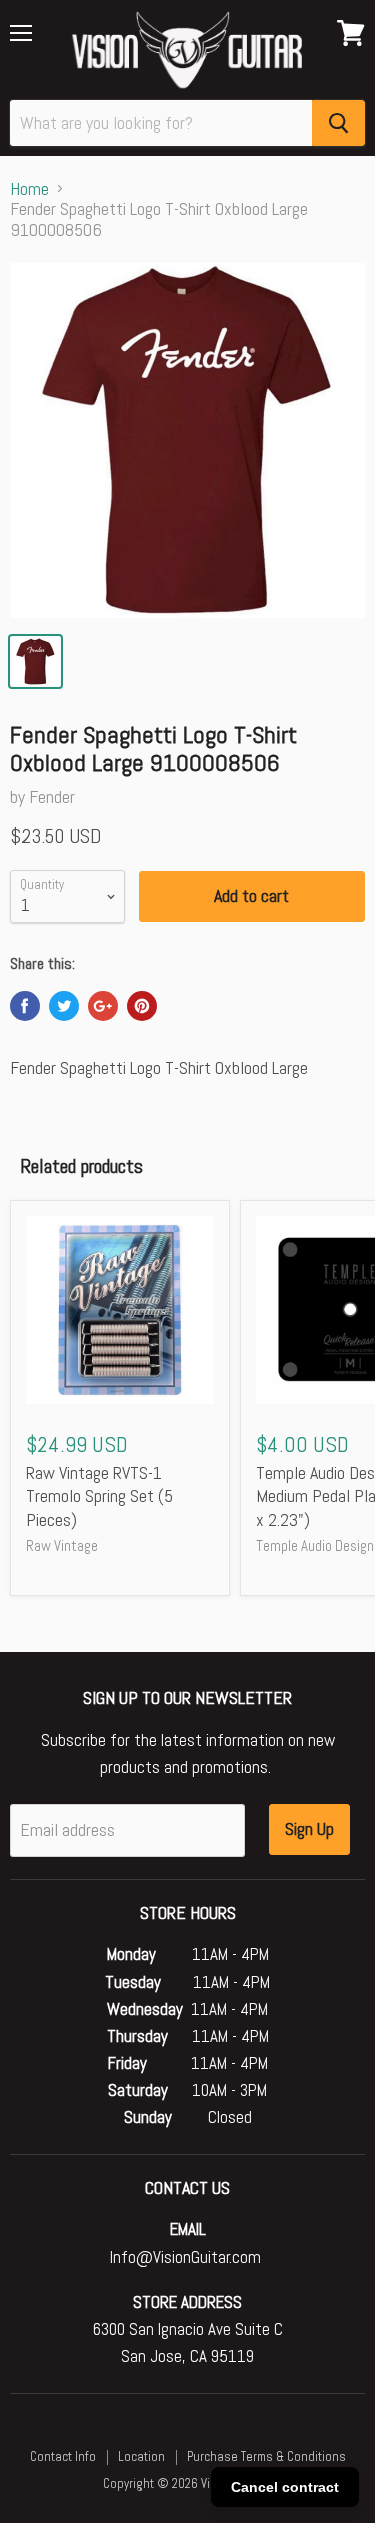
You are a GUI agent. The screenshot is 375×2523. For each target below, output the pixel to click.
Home (29, 189)
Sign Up (309, 1828)
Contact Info (63, 2456)
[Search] (338, 123)
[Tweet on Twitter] (64, 1006)
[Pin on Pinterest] (142, 1006)
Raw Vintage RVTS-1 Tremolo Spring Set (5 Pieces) (99, 1496)
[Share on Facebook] (25, 1006)
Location (141, 2456)
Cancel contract (285, 2487)
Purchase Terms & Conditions (266, 2456)
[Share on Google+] (103, 1006)
